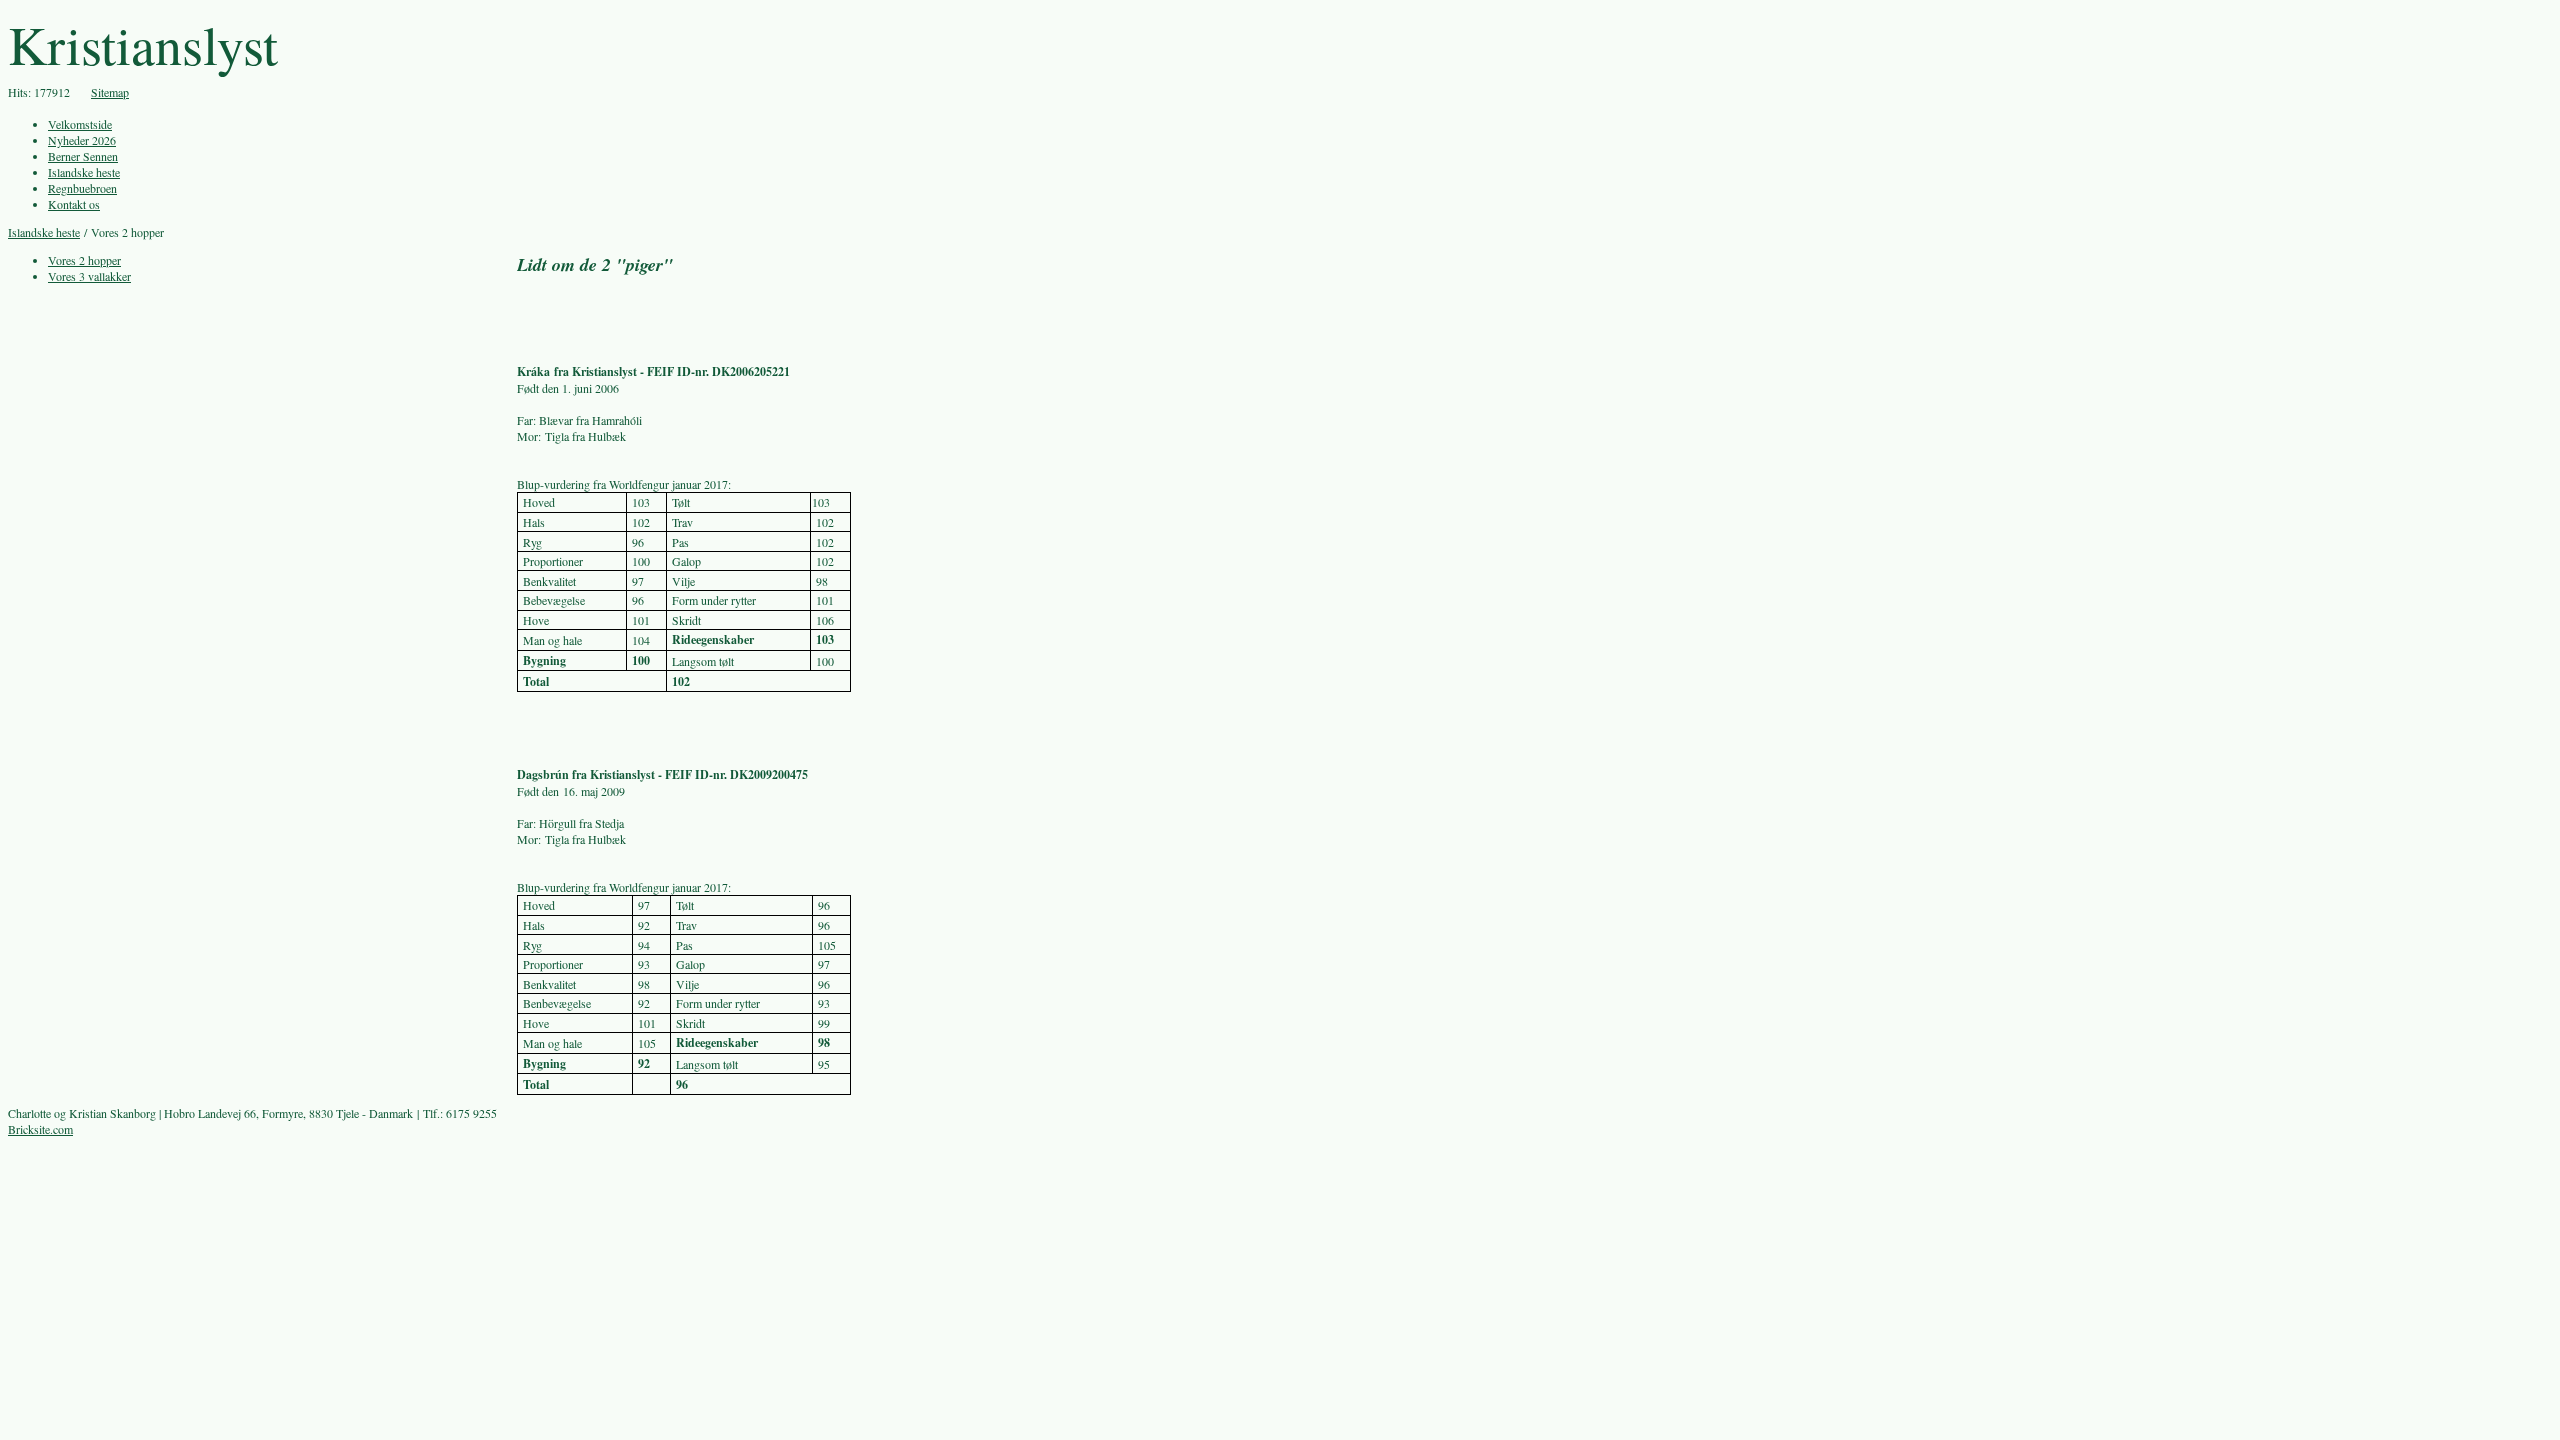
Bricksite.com (40, 1129)
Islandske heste (44, 232)
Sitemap (110, 92)
